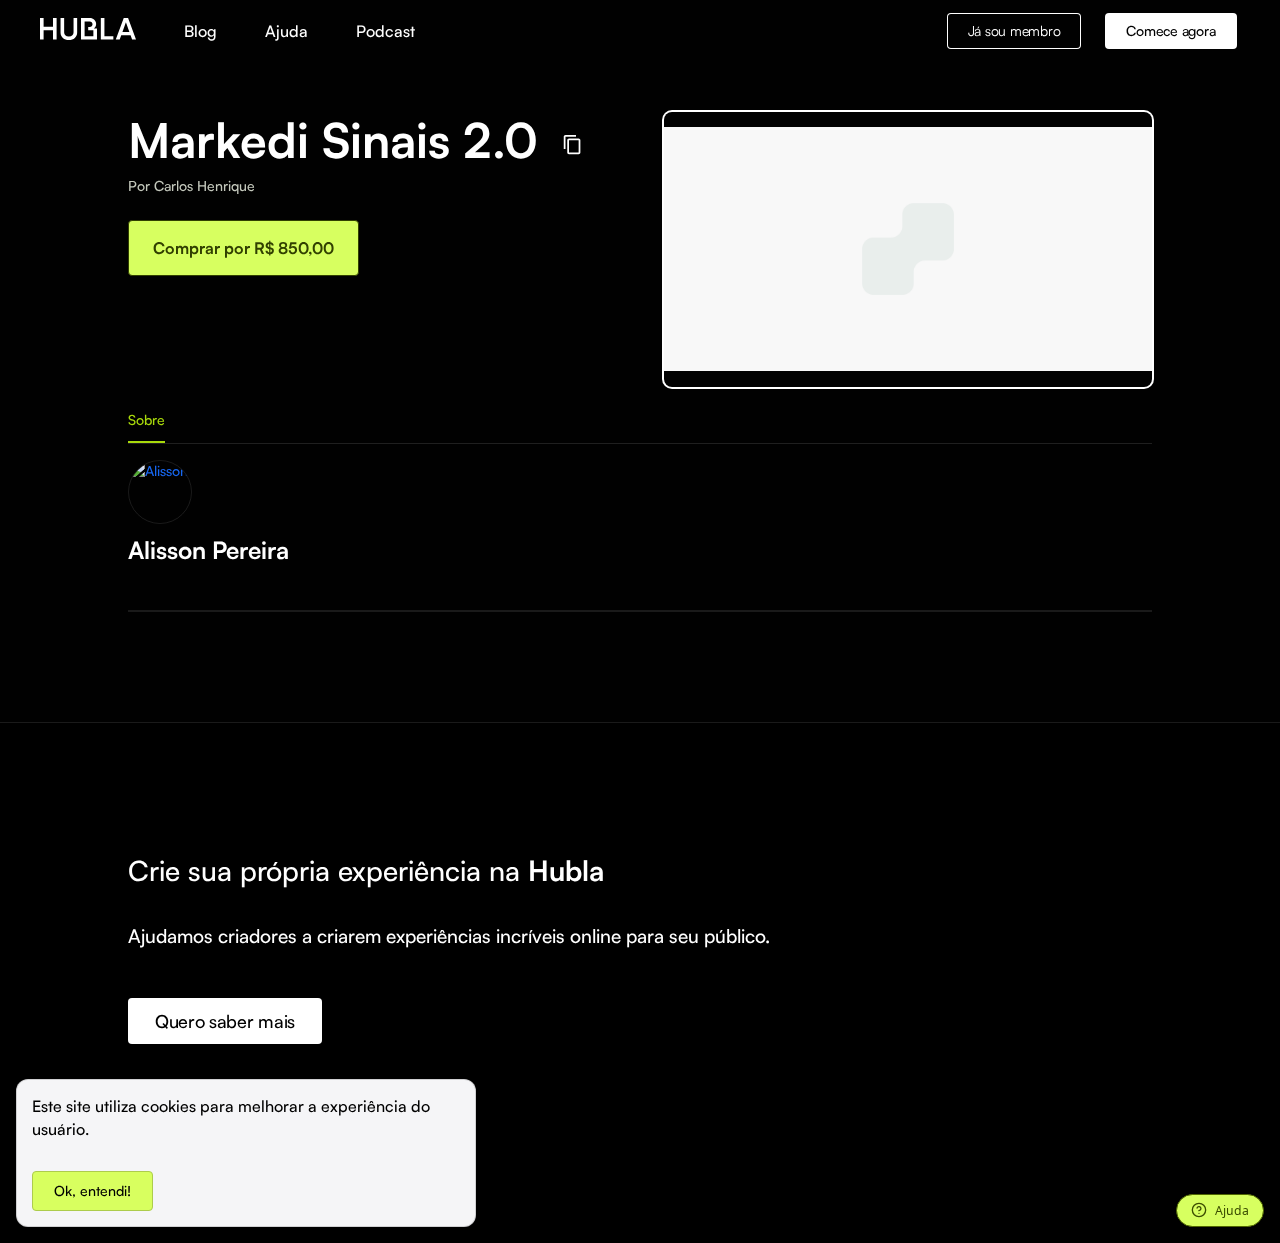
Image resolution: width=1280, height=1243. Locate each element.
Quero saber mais (225, 1021)
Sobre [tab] (146, 419)
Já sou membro (1014, 30)
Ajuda (286, 31)
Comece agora (1170, 30)
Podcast (385, 31)
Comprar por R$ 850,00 (243, 248)
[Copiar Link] (572, 144)
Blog (200, 31)
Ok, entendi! (92, 1190)
